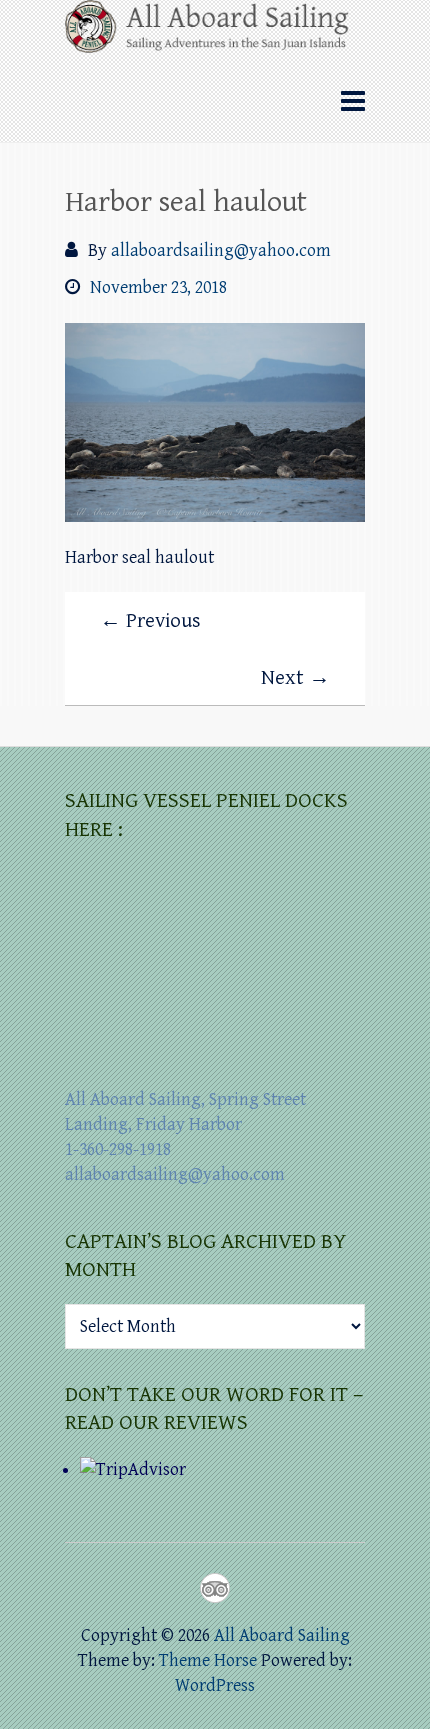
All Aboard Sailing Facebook (179, 1588)
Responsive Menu (353, 101)
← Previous (150, 621)
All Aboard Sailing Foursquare (215, 1588)
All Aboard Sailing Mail (251, 1588)
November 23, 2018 (158, 287)
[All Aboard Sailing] (215, 33)
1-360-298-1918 (118, 1149)
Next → (295, 678)
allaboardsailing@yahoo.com (221, 250)
